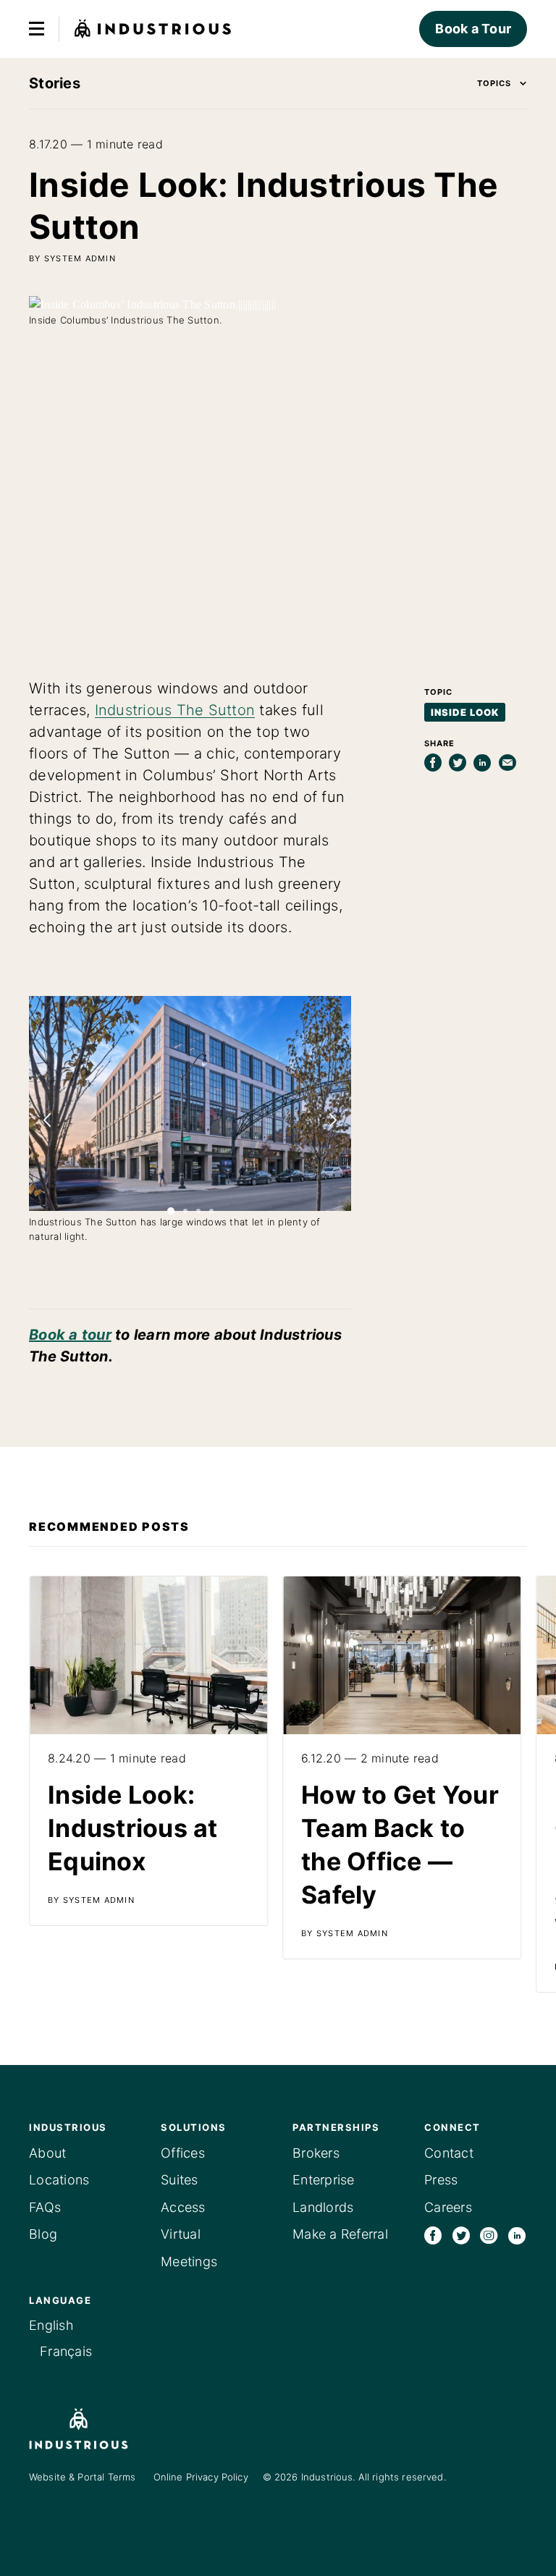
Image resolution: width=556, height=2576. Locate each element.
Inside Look (465, 712)
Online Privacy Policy (201, 2477)
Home (153, 29)
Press (441, 2180)
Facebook (433, 2235)
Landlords (323, 2207)
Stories (55, 83)
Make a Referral (340, 2234)
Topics (494, 83)
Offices (183, 2153)
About (47, 2153)
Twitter (461, 2235)
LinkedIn (517, 2235)
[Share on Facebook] (433, 763)
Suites (180, 2180)
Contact (449, 2153)
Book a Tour (473, 29)
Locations (59, 2180)
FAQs (45, 2207)
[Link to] (148, 1751)
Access (183, 2207)
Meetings (189, 2262)
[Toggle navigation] (37, 29)
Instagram (489, 2235)
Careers (448, 2207)
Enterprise (324, 2180)
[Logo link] (100, 2429)
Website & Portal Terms (82, 2477)
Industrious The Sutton (175, 710)
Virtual (181, 2234)
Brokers (316, 2153)
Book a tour (70, 1335)
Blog (43, 2234)
